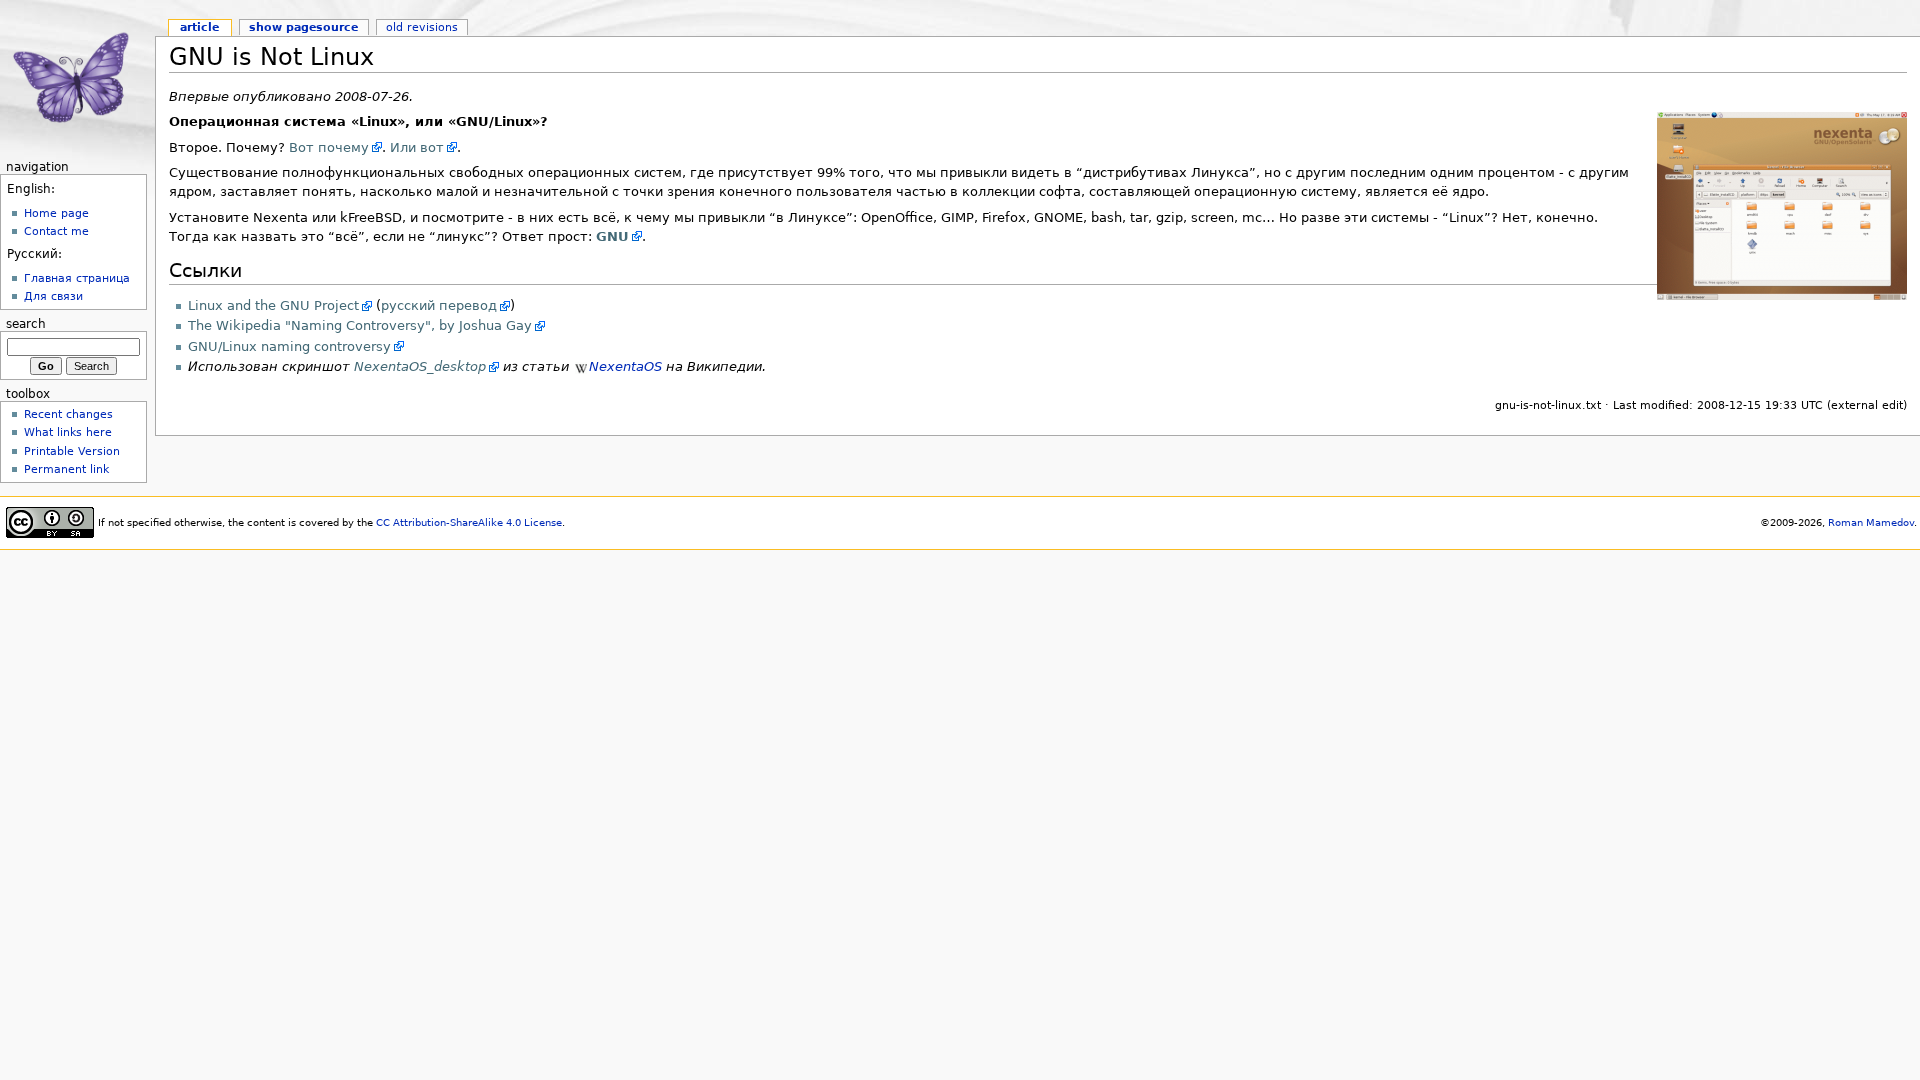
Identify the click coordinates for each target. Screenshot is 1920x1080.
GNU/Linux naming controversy (289, 346)
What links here (68, 432)
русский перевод (439, 305)
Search (26, 324)
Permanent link (66, 469)
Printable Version (72, 451)
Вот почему (329, 147)
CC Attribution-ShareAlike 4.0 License (469, 522)
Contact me (56, 231)
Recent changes (68, 414)
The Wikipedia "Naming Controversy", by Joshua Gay (360, 325)
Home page (56, 213)
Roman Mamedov (1871, 522)
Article (199, 27)
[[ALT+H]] (77, 77)
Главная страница (77, 278)
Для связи (53, 296)
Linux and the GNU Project (273, 305)
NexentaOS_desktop (420, 366)
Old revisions (422, 27)
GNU (612, 236)
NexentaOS (625, 366)
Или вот (417, 147)
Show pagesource (303, 27)
